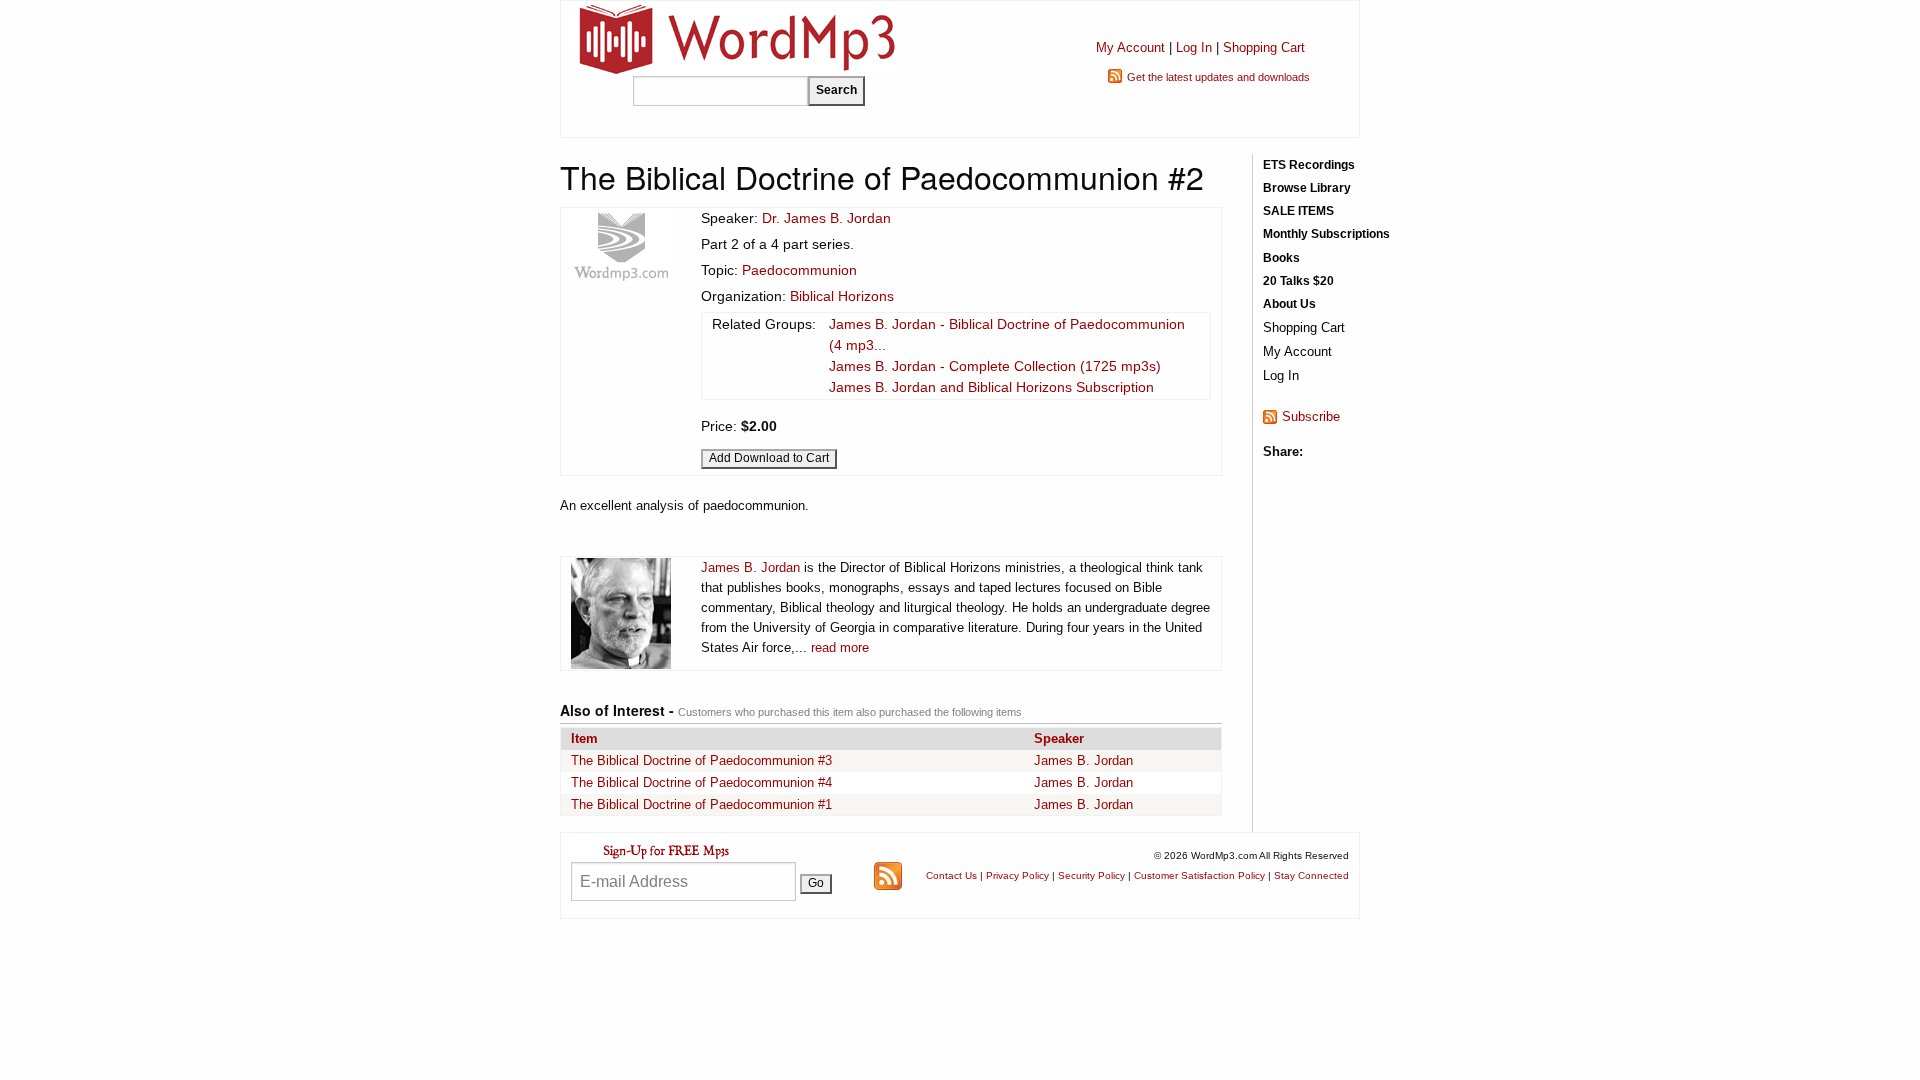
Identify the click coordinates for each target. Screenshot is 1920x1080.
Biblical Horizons (842, 296)
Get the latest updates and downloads (1218, 77)
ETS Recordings (1309, 165)
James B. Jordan (750, 567)
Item (584, 738)
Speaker (1059, 738)
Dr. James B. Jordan (826, 218)
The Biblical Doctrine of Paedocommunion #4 (701, 782)
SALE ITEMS (1298, 211)
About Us (1289, 304)
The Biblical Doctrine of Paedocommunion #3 (701, 760)
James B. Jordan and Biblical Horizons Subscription (991, 387)
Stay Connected (1311, 875)
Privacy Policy (1017, 875)
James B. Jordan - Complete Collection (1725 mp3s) (995, 366)
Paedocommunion (799, 270)
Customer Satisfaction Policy (1199, 875)
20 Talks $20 (1298, 281)
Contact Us (951, 875)
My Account (1130, 47)
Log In (1194, 47)
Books (1281, 258)
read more (840, 647)
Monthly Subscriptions (1326, 234)
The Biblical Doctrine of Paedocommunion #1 (701, 804)
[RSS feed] (888, 874)
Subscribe (1311, 416)
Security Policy (1091, 875)
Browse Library (1307, 188)
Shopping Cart (1264, 47)
